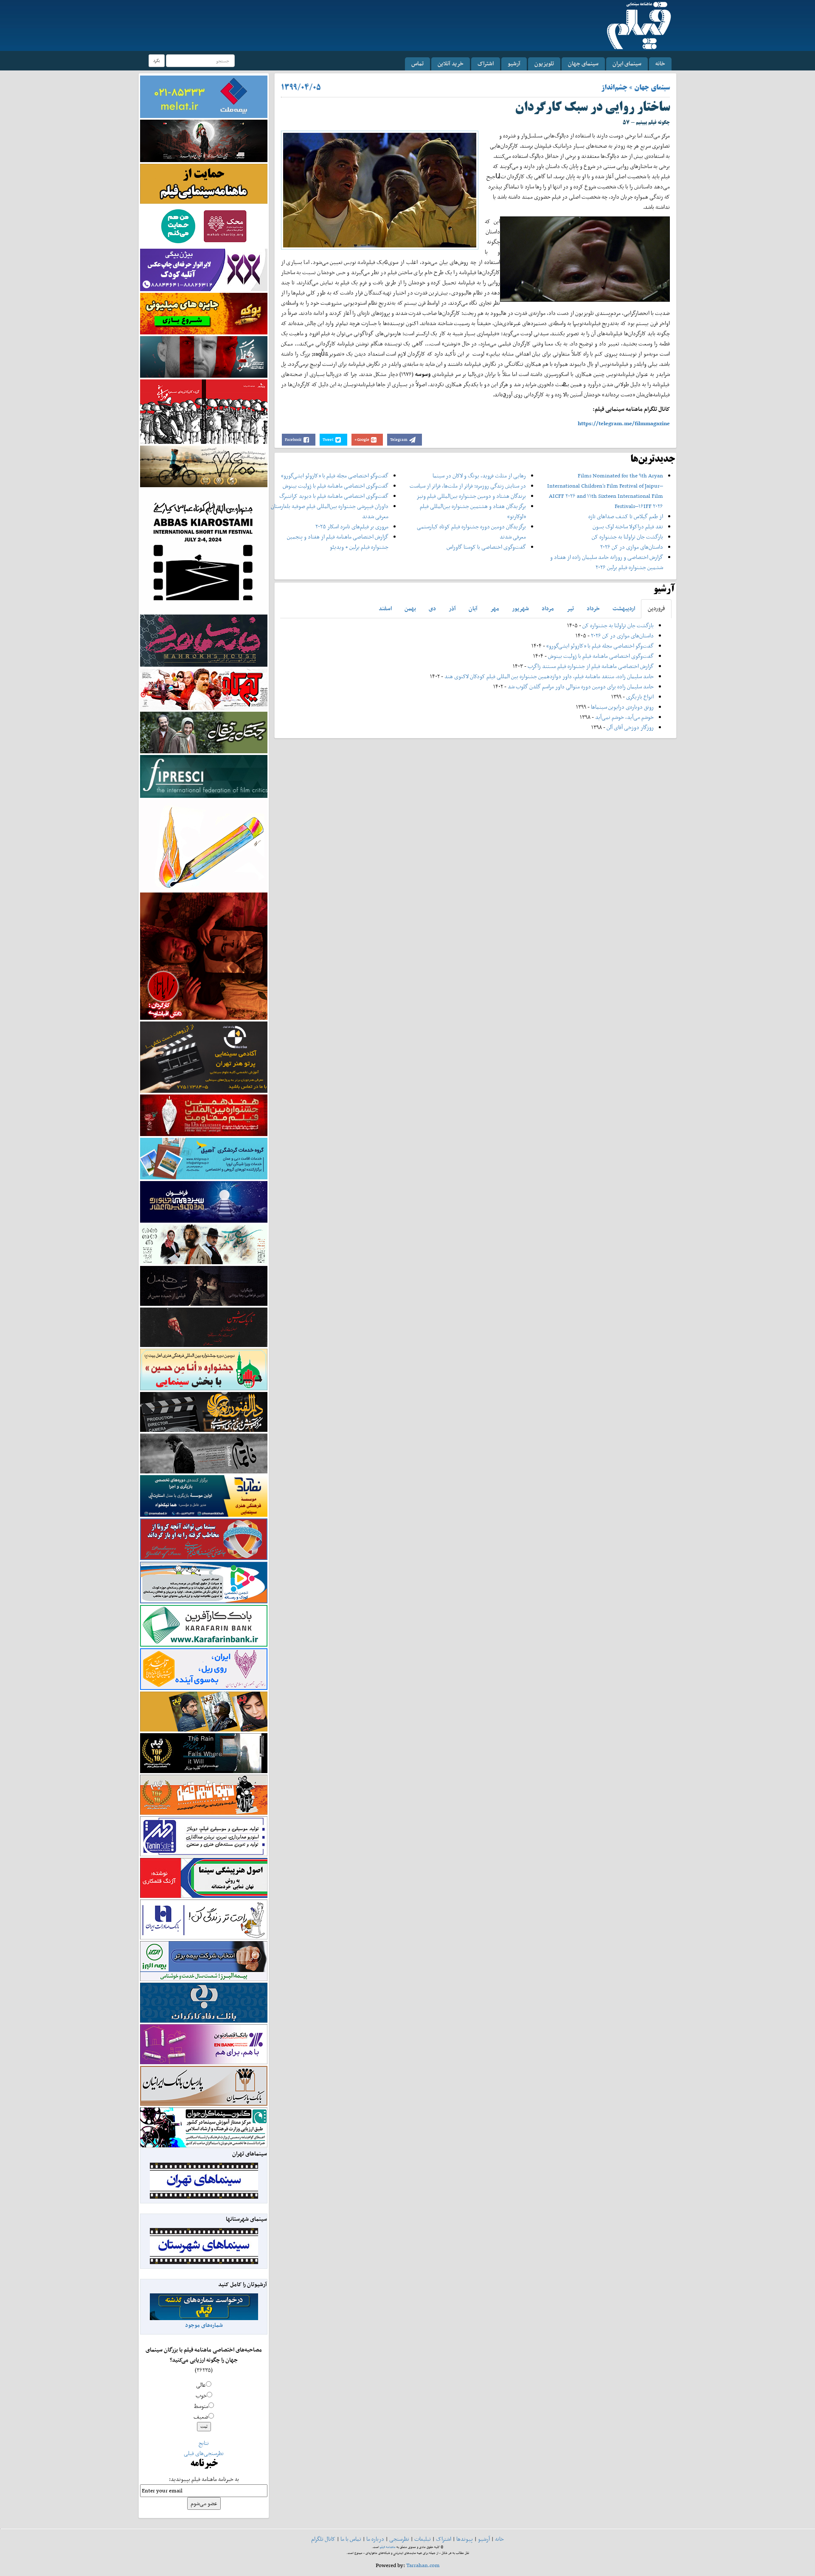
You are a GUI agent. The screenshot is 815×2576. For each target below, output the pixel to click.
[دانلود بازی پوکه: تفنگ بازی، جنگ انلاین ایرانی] (204, 313)
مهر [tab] (495, 608)
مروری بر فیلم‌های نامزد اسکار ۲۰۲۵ (352, 526)
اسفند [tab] (385, 608)
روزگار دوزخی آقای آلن (630, 727)
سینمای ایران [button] (627, 63)
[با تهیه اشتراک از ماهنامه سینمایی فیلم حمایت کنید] (204, 183)
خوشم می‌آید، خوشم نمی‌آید (624, 717)
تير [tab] (570, 608)
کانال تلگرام (323, 2539)
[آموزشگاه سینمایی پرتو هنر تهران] (204, 1056)
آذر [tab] (452, 608)
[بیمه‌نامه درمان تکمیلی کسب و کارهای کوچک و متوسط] (204, 96)
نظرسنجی (399, 2539)
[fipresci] (204, 776)
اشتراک (486, 63)
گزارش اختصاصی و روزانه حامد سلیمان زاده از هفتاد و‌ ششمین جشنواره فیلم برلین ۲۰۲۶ (607, 562)
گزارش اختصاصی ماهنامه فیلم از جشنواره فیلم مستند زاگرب (591, 666)
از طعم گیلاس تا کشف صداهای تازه (626, 516)
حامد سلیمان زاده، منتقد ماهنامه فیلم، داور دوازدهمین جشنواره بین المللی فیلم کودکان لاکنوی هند (549, 676)
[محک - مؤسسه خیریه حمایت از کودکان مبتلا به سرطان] (204, 226)
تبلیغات (423, 2539)
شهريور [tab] (520, 608)
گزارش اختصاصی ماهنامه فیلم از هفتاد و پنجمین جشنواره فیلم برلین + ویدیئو (338, 542)
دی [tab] (432, 608)
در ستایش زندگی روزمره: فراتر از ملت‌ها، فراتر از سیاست (468, 486)
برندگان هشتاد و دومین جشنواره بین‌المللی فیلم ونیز (471, 496)
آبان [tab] (473, 608)
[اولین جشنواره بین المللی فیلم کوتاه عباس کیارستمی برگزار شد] (204, 550)
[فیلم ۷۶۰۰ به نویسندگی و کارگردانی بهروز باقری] (204, 466)
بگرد (157, 60)
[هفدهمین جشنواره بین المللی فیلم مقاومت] (204, 1115)
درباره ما (375, 2539)
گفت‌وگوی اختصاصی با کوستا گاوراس (486, 547)
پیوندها (465, 2539)
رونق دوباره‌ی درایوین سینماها (622, 707)
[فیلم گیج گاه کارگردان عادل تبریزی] (204, 689)
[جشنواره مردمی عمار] (204, 1201)
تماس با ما (351, 2539)
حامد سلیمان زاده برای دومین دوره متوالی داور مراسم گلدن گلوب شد (581, 686)
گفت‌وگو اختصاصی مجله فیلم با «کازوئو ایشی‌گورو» (335, 476)
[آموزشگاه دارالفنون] (204, 1412)
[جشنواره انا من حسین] (204, 1369)
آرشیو (514, 63)
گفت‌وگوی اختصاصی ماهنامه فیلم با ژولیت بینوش (336, 486)
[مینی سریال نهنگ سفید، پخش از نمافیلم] (204, 356)
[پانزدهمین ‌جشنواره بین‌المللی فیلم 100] (204, 140)
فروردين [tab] (656, 608)
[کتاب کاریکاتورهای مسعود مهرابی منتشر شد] (204, 411)
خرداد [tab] (593, 608)
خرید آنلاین (451, 63)
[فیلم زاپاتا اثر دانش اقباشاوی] (204, 955)
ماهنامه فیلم (388, 2547)
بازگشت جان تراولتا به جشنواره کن (627, 537)
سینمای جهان (583, 63)
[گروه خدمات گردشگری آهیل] (204, 1158)
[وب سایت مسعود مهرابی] (204, 844)
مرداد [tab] (548, 608)
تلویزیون (544, 63)
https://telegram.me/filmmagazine (624, 423)
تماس (417, 63)
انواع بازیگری (640, 697)
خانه (660, 63)
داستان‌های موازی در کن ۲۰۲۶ (632, 547)
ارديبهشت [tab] (624, 608)
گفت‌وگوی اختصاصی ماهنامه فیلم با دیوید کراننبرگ (334, 496)
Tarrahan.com (423, 2565)
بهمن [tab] (410, 608)
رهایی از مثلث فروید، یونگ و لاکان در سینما (479, 476)
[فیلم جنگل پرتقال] (204, 732)
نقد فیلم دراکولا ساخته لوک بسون (628, 526)
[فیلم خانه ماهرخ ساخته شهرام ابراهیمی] (204, 640)
